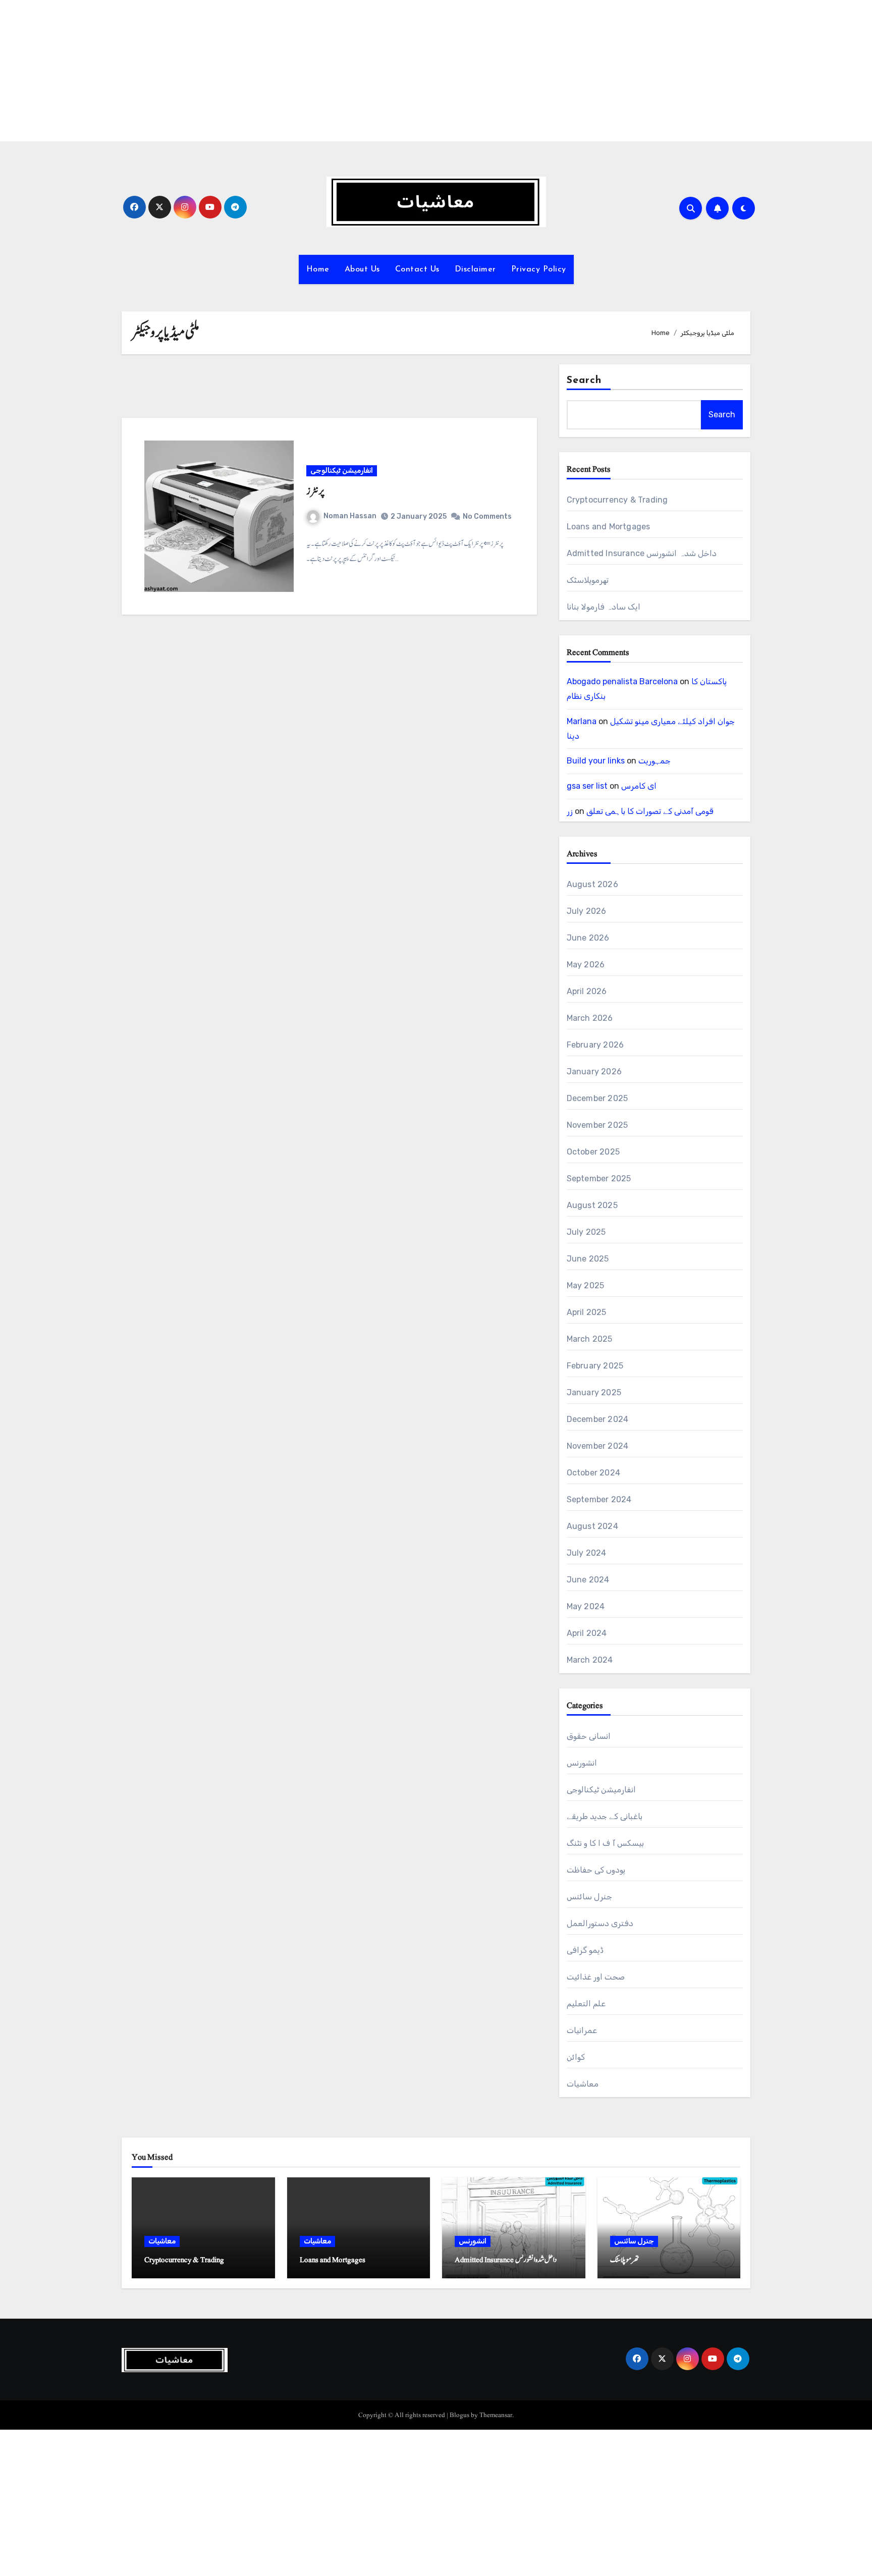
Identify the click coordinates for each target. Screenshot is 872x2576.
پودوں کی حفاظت (596, 1870)
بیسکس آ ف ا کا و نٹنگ (605, 1843)
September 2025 (599, 1179)
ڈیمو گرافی (585, 1950)
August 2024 (592, 1526)
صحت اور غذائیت (596, 1977)
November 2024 (598, 1446)
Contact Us (417, 269)
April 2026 (587, 991)
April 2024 (587, 1633)
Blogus (459, 2415)
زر (570, 811)
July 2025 (586, 1232)
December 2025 (597, 1098)
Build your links (596, 761)
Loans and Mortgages (609, 527)
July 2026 (587, 911)
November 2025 (597, 1125)
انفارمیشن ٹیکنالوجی (342, 471)
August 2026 (592, 884)
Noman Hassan (350, 516)
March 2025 (590, 1339)
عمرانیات (582, 2030)
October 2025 (593, 1152)
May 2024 (586, 1606)
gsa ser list (587, 786)
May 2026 (586, 965)
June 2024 (588, 1580)
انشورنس (582, 1763)
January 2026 (594, 1072)
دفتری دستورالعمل (600, 1923)
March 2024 (590, 1660)
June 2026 (588, 938)
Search (584, 380)
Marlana (582, 721)
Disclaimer (475, 269)
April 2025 (587, 1312)
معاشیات (583, 2084)
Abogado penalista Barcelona (622, 681)
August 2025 (592, 1205)
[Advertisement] (304, 71)
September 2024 (599, 1499)
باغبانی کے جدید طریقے (605, 1816)
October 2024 (593, 1473)
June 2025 (588, 1259)
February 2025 (595, 1366)
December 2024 (598, 1419)
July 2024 (587, 1553)
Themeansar (496, 2415)
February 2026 (595, 1045)
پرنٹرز (315, 491)
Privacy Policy (539, 269)
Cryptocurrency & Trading (617, 500)
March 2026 (590, 1018)
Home (318, 269)
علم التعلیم (586, 2004)
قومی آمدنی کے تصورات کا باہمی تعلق (650, 811)
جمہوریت (655, 761)
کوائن (576, 2057)
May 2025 (586, 1285)
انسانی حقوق (589, 1736)
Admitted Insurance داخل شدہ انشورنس (642, 553)
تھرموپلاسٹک (588, 580)
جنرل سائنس (589, 1897)
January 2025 (594, 1392)
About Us (362, 269)
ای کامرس (639, 786)
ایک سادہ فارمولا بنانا (604, 607)
